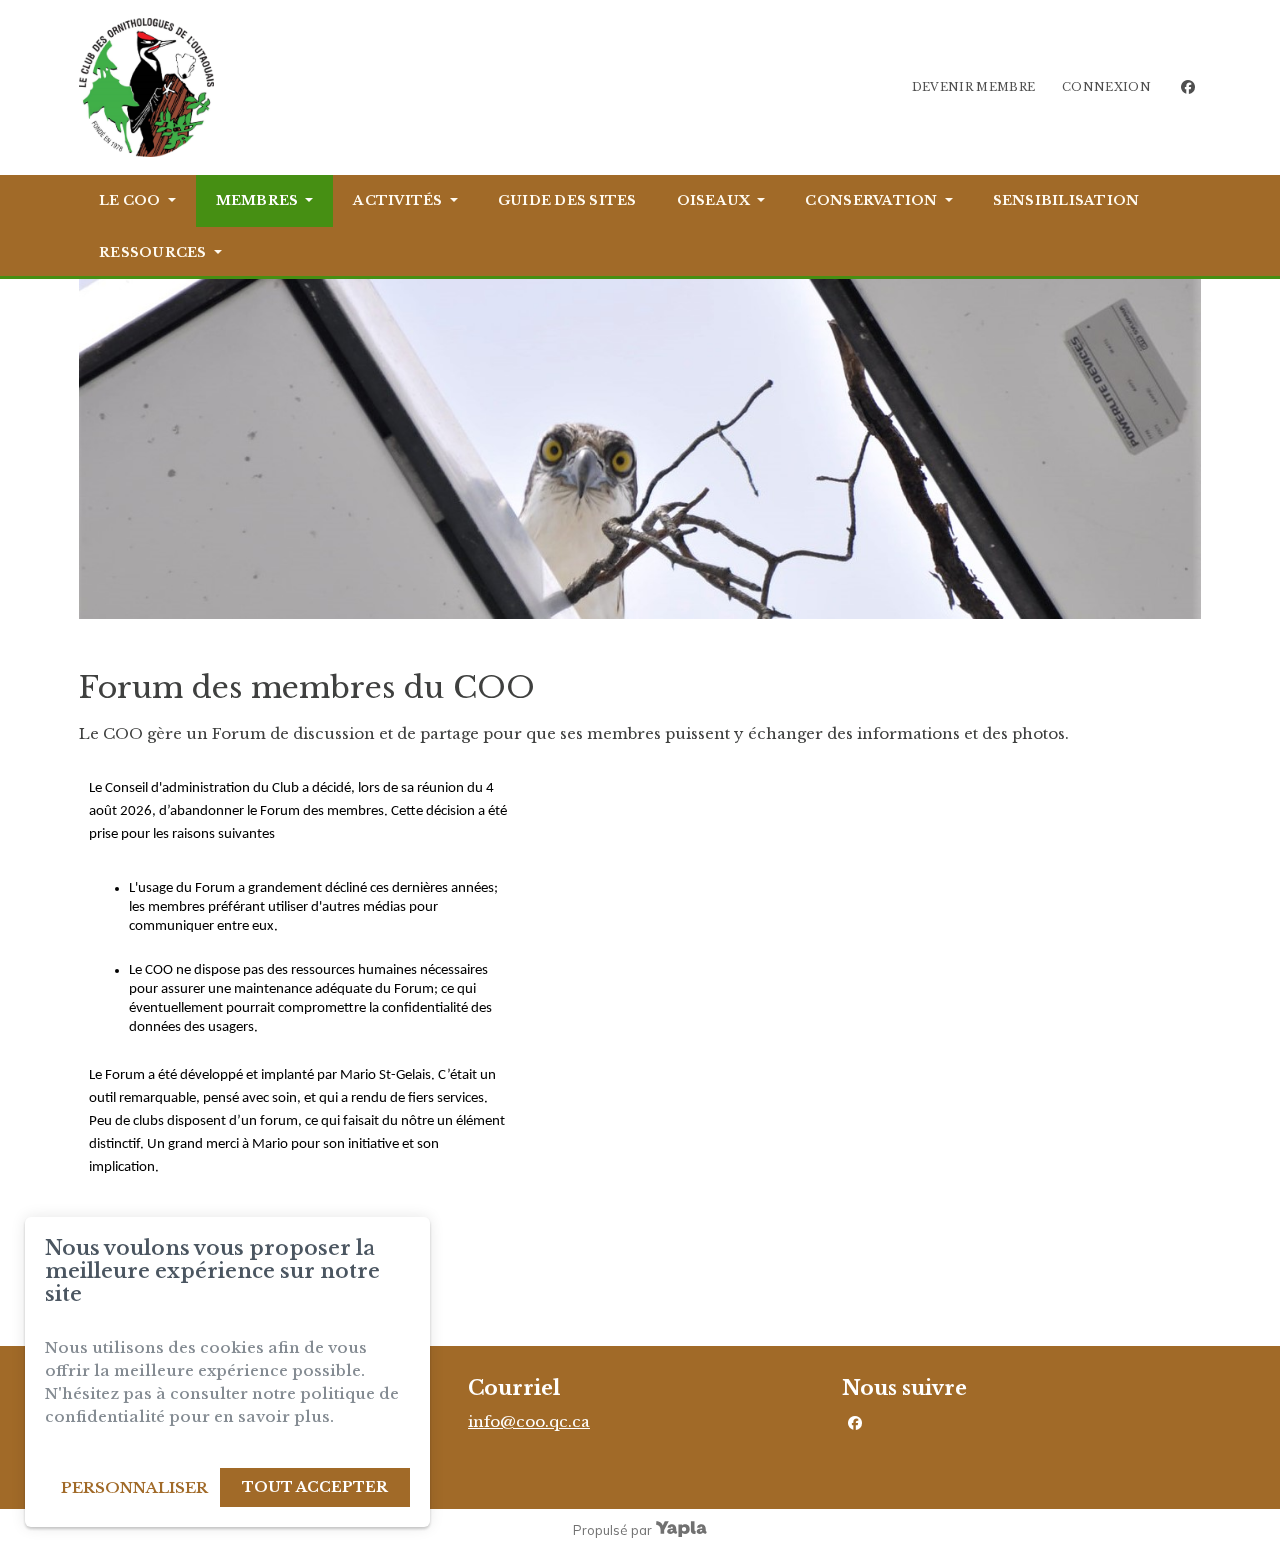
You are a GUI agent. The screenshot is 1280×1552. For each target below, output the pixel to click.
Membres (257, 200)
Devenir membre (974, 87)
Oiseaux (714, 200)
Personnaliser (134, 1487)
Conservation (871, 200)
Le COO (130, 200)
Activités (397, 200)
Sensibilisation (1066, 200)
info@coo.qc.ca (529, 1421)
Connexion (1106, 87)
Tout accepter (315, 1487)
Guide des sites (567, 200)
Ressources (153, 252)
